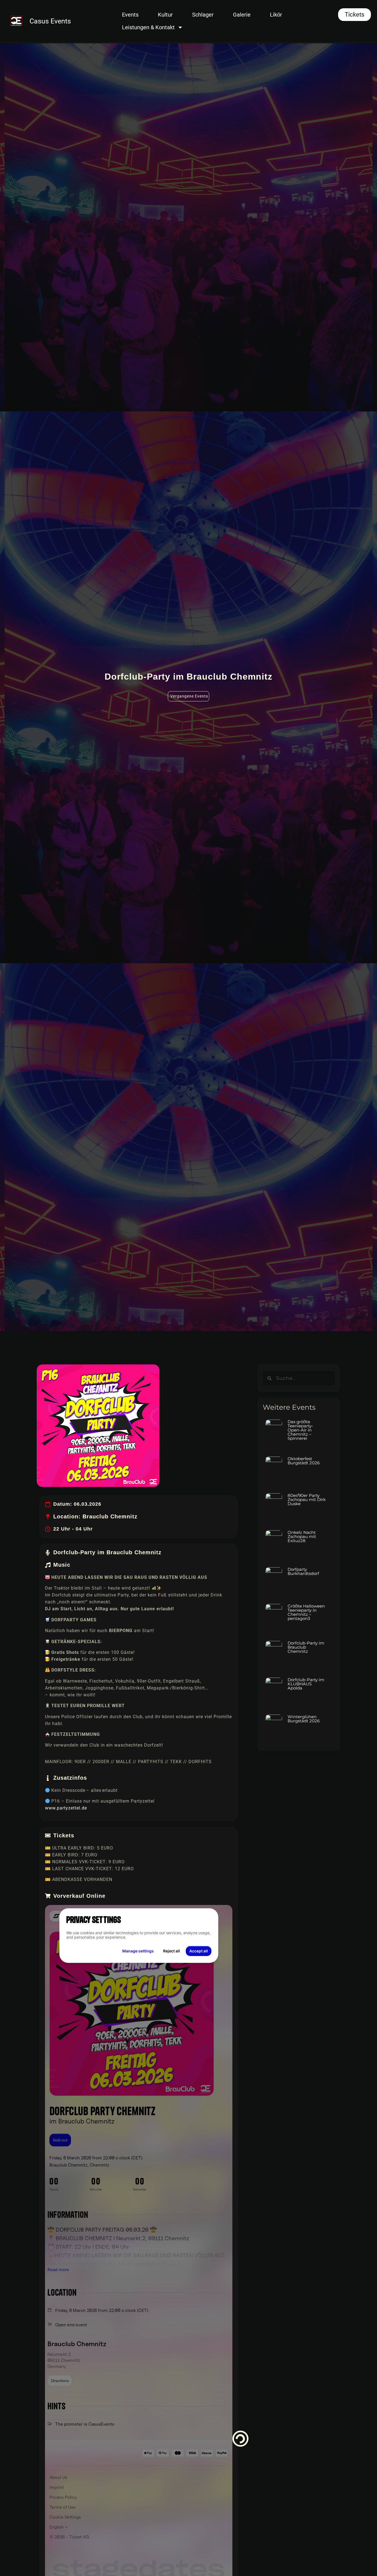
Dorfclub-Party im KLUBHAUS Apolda (306, 1684)
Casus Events (50, 21)
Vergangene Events (189, 696)
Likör (276, 15)
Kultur (165, 15)
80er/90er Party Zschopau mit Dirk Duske (307, 1499)
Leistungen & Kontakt (148, 27)
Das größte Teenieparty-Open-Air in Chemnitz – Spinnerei (300, 1430)
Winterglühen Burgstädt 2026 (304, 1719)
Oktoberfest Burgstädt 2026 (304, 1461)
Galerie (242, 15)
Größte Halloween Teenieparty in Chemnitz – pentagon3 (306, 1612)
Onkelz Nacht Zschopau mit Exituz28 (302, 1536)
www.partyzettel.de (66, 1808)
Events (130, 15)
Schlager (203, 15)
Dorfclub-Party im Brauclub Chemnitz (306, 1647)
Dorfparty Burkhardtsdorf (303, 1571)
